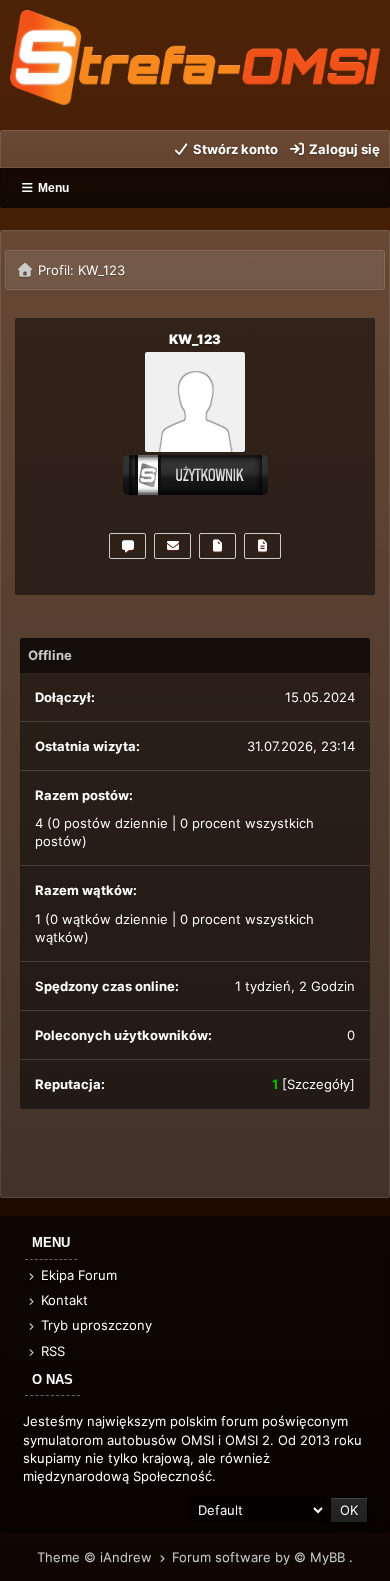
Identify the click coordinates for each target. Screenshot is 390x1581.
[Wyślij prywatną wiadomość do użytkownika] (127, 546)
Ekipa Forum (77, 1275)
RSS (51, 1351)
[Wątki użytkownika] (262, 546)
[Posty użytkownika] (217, 546)
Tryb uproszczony (94, 1325)
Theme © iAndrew (96, 1557)
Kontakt (62, 1300)
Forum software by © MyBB (260, 1557)
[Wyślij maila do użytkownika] (172, 546)
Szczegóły (318, 1084)
